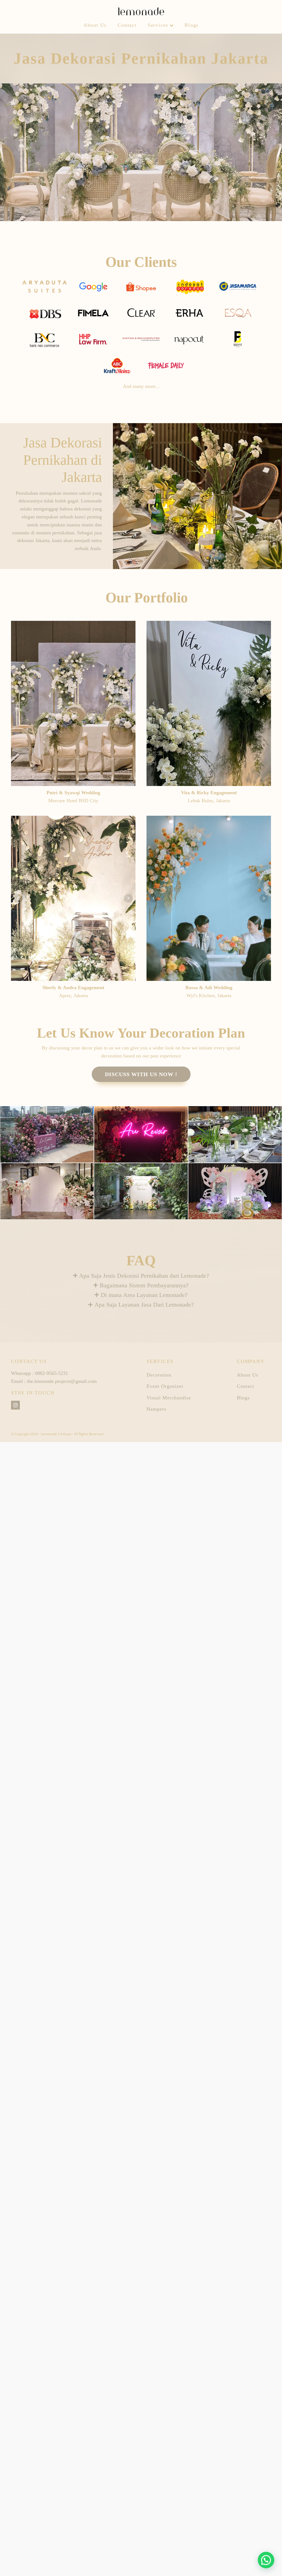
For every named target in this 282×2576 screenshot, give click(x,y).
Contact (127, 25)
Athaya (66, 1434)
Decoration (159, 1375)
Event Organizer (165, 1386)
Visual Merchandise (169, 1398)
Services (158, 25)
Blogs (192, 25)
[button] (266, 2560)
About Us (95, 25)
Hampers (156, 1409)
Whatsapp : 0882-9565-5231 (40, 1373)
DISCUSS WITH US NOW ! (141, 1074)
